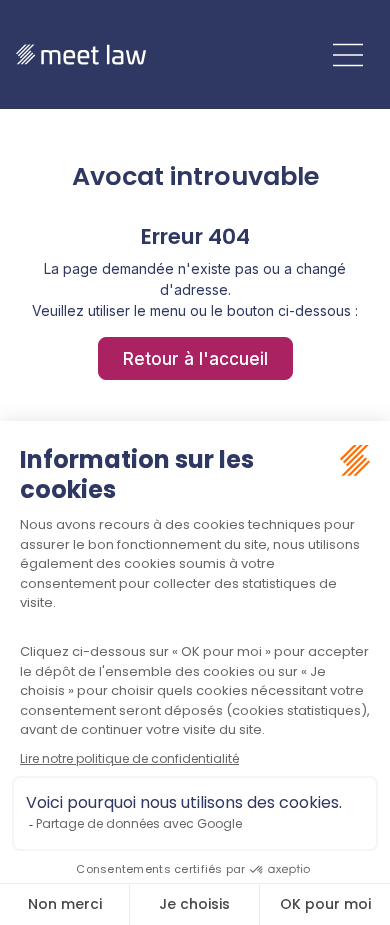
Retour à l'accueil (195, 358)
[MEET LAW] (81, 54)
